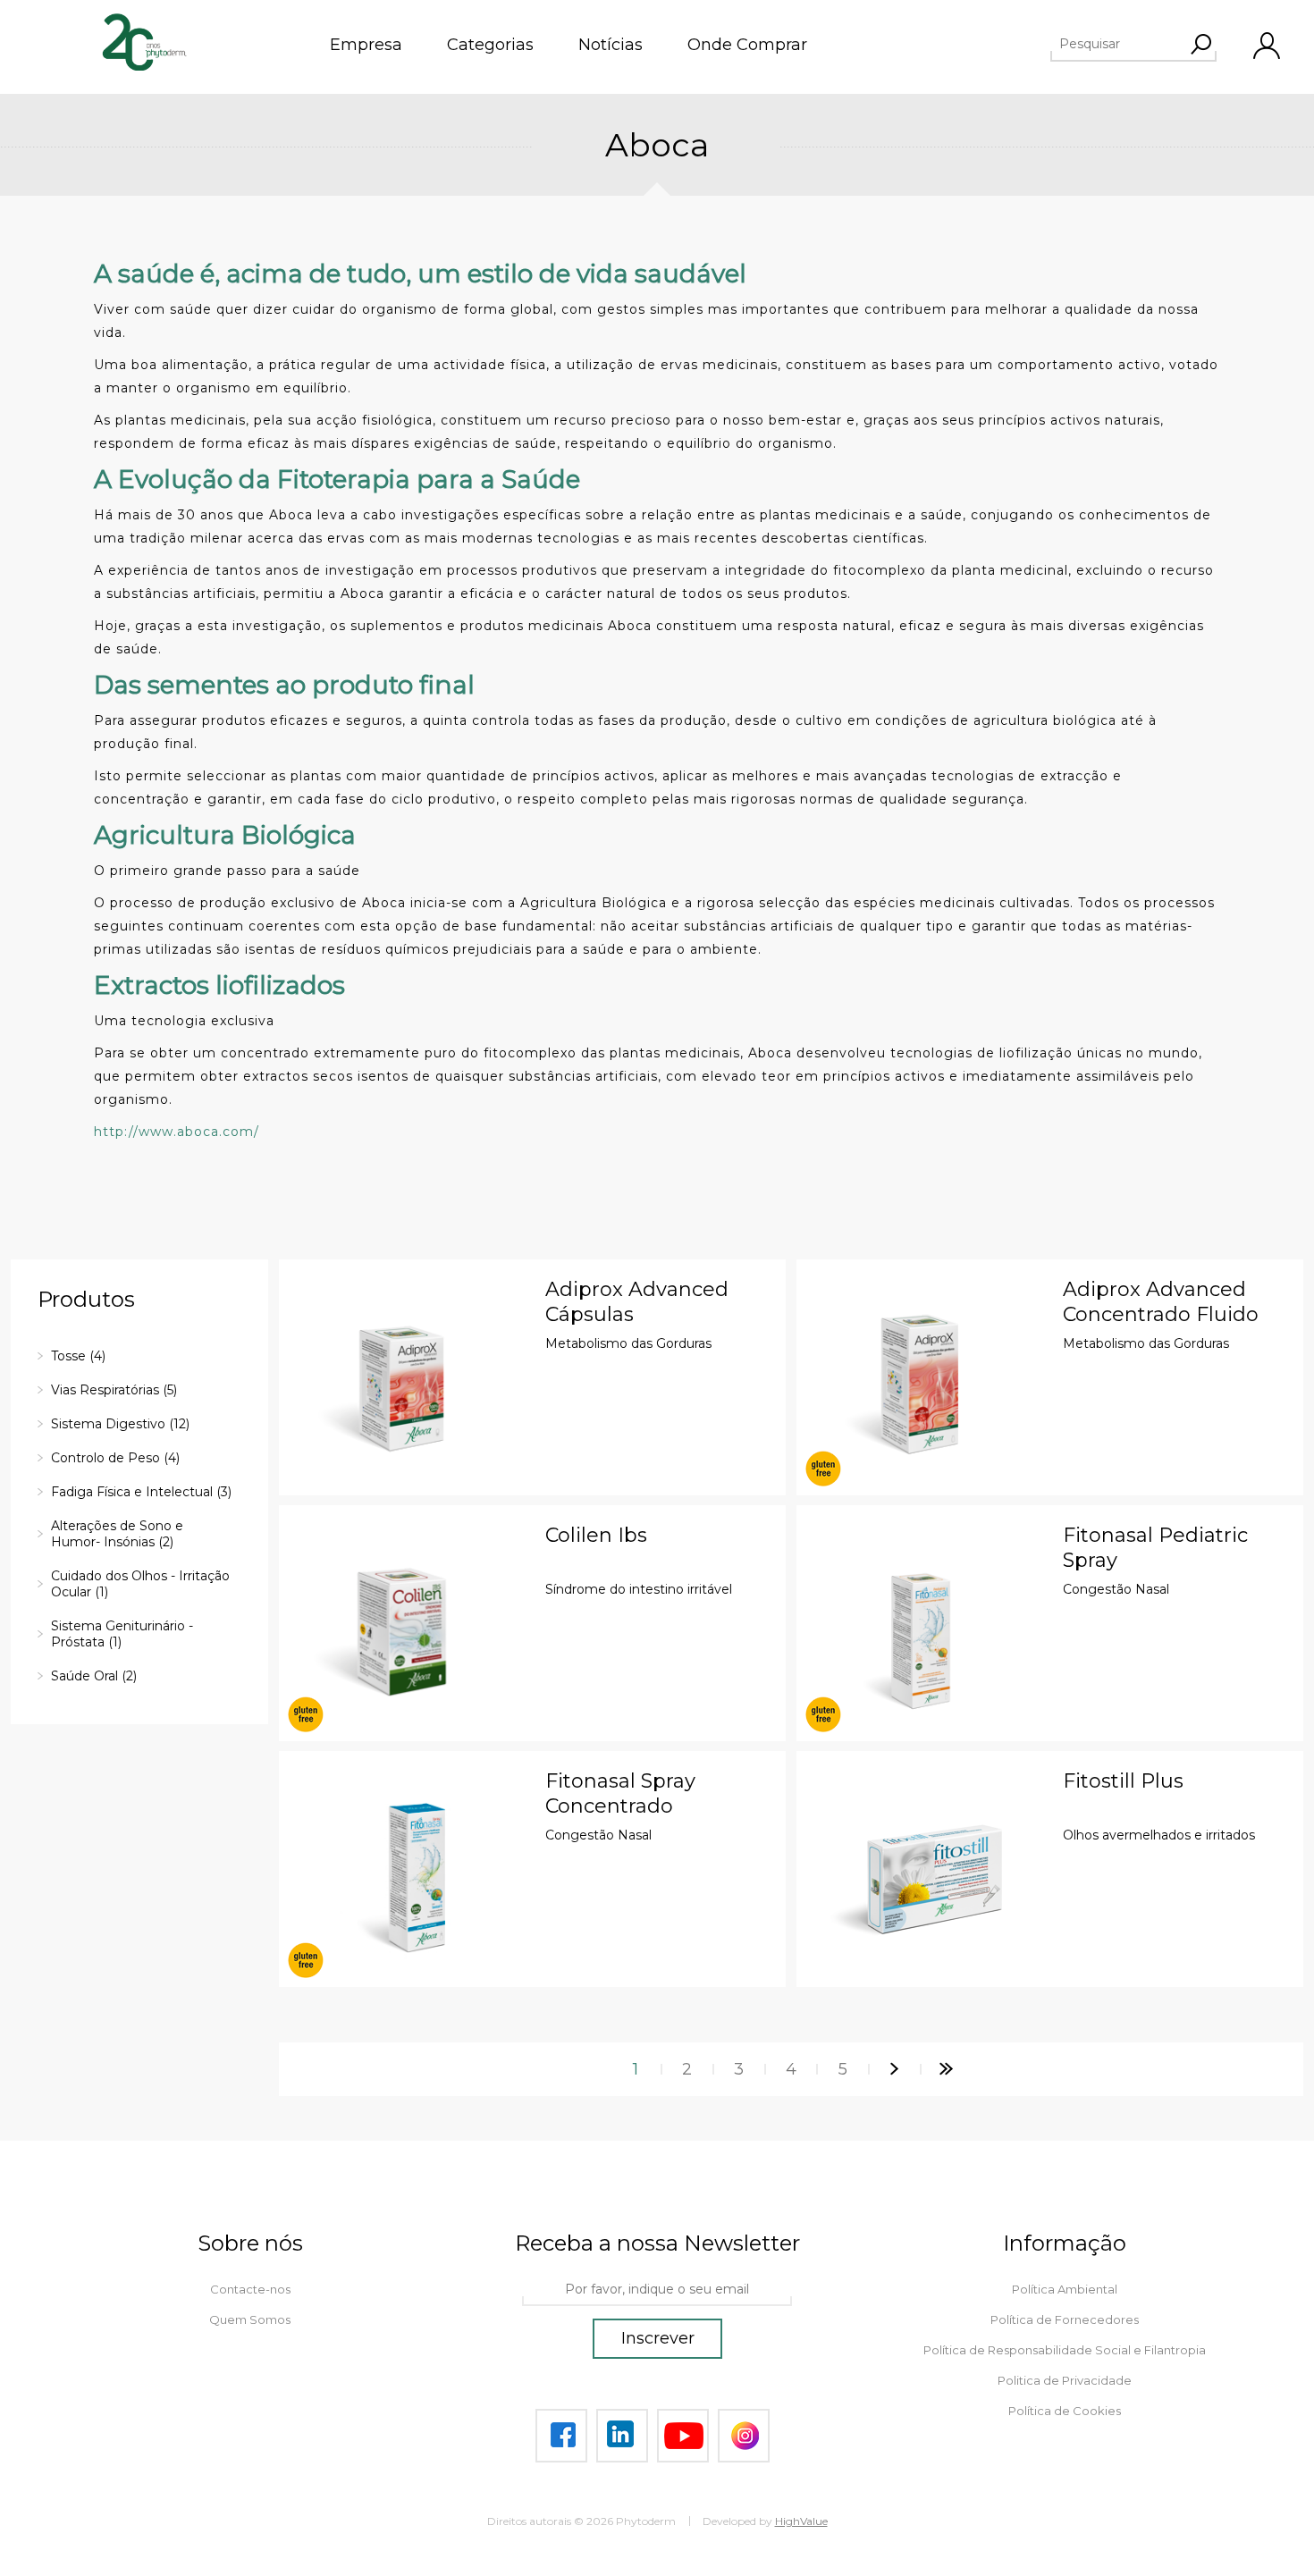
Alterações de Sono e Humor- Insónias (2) (117, 1534)
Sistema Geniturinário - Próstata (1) (122, 1634)
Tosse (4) (78, 1356)
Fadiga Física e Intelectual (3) (141, 1492)
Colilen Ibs (596, 1535)
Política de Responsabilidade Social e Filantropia (1065, 2350)
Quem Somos (250, 2319)
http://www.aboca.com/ (177, 1132)
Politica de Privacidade (1065, 2380)
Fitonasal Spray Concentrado (620, 1793)
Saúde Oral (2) (94, 1676)
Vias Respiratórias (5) (114, 1390)
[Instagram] (744, 2436)
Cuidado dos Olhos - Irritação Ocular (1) (140, 1584)
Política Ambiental (1065, 2289)
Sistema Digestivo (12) (120, 1424)
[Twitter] (622, 2436)
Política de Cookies (1065, 2411)
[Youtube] (683, 2436)
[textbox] (1144, 44)
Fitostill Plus (1123, 1781)
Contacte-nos (250, 2289)
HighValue (801, 2521)
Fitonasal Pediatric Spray (1155, 1548)
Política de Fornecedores (1065, 2319)
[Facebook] (561, 2436)
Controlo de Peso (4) (115, 1458)
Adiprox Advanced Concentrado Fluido (1161, 1302)
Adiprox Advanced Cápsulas (637, 1302)
